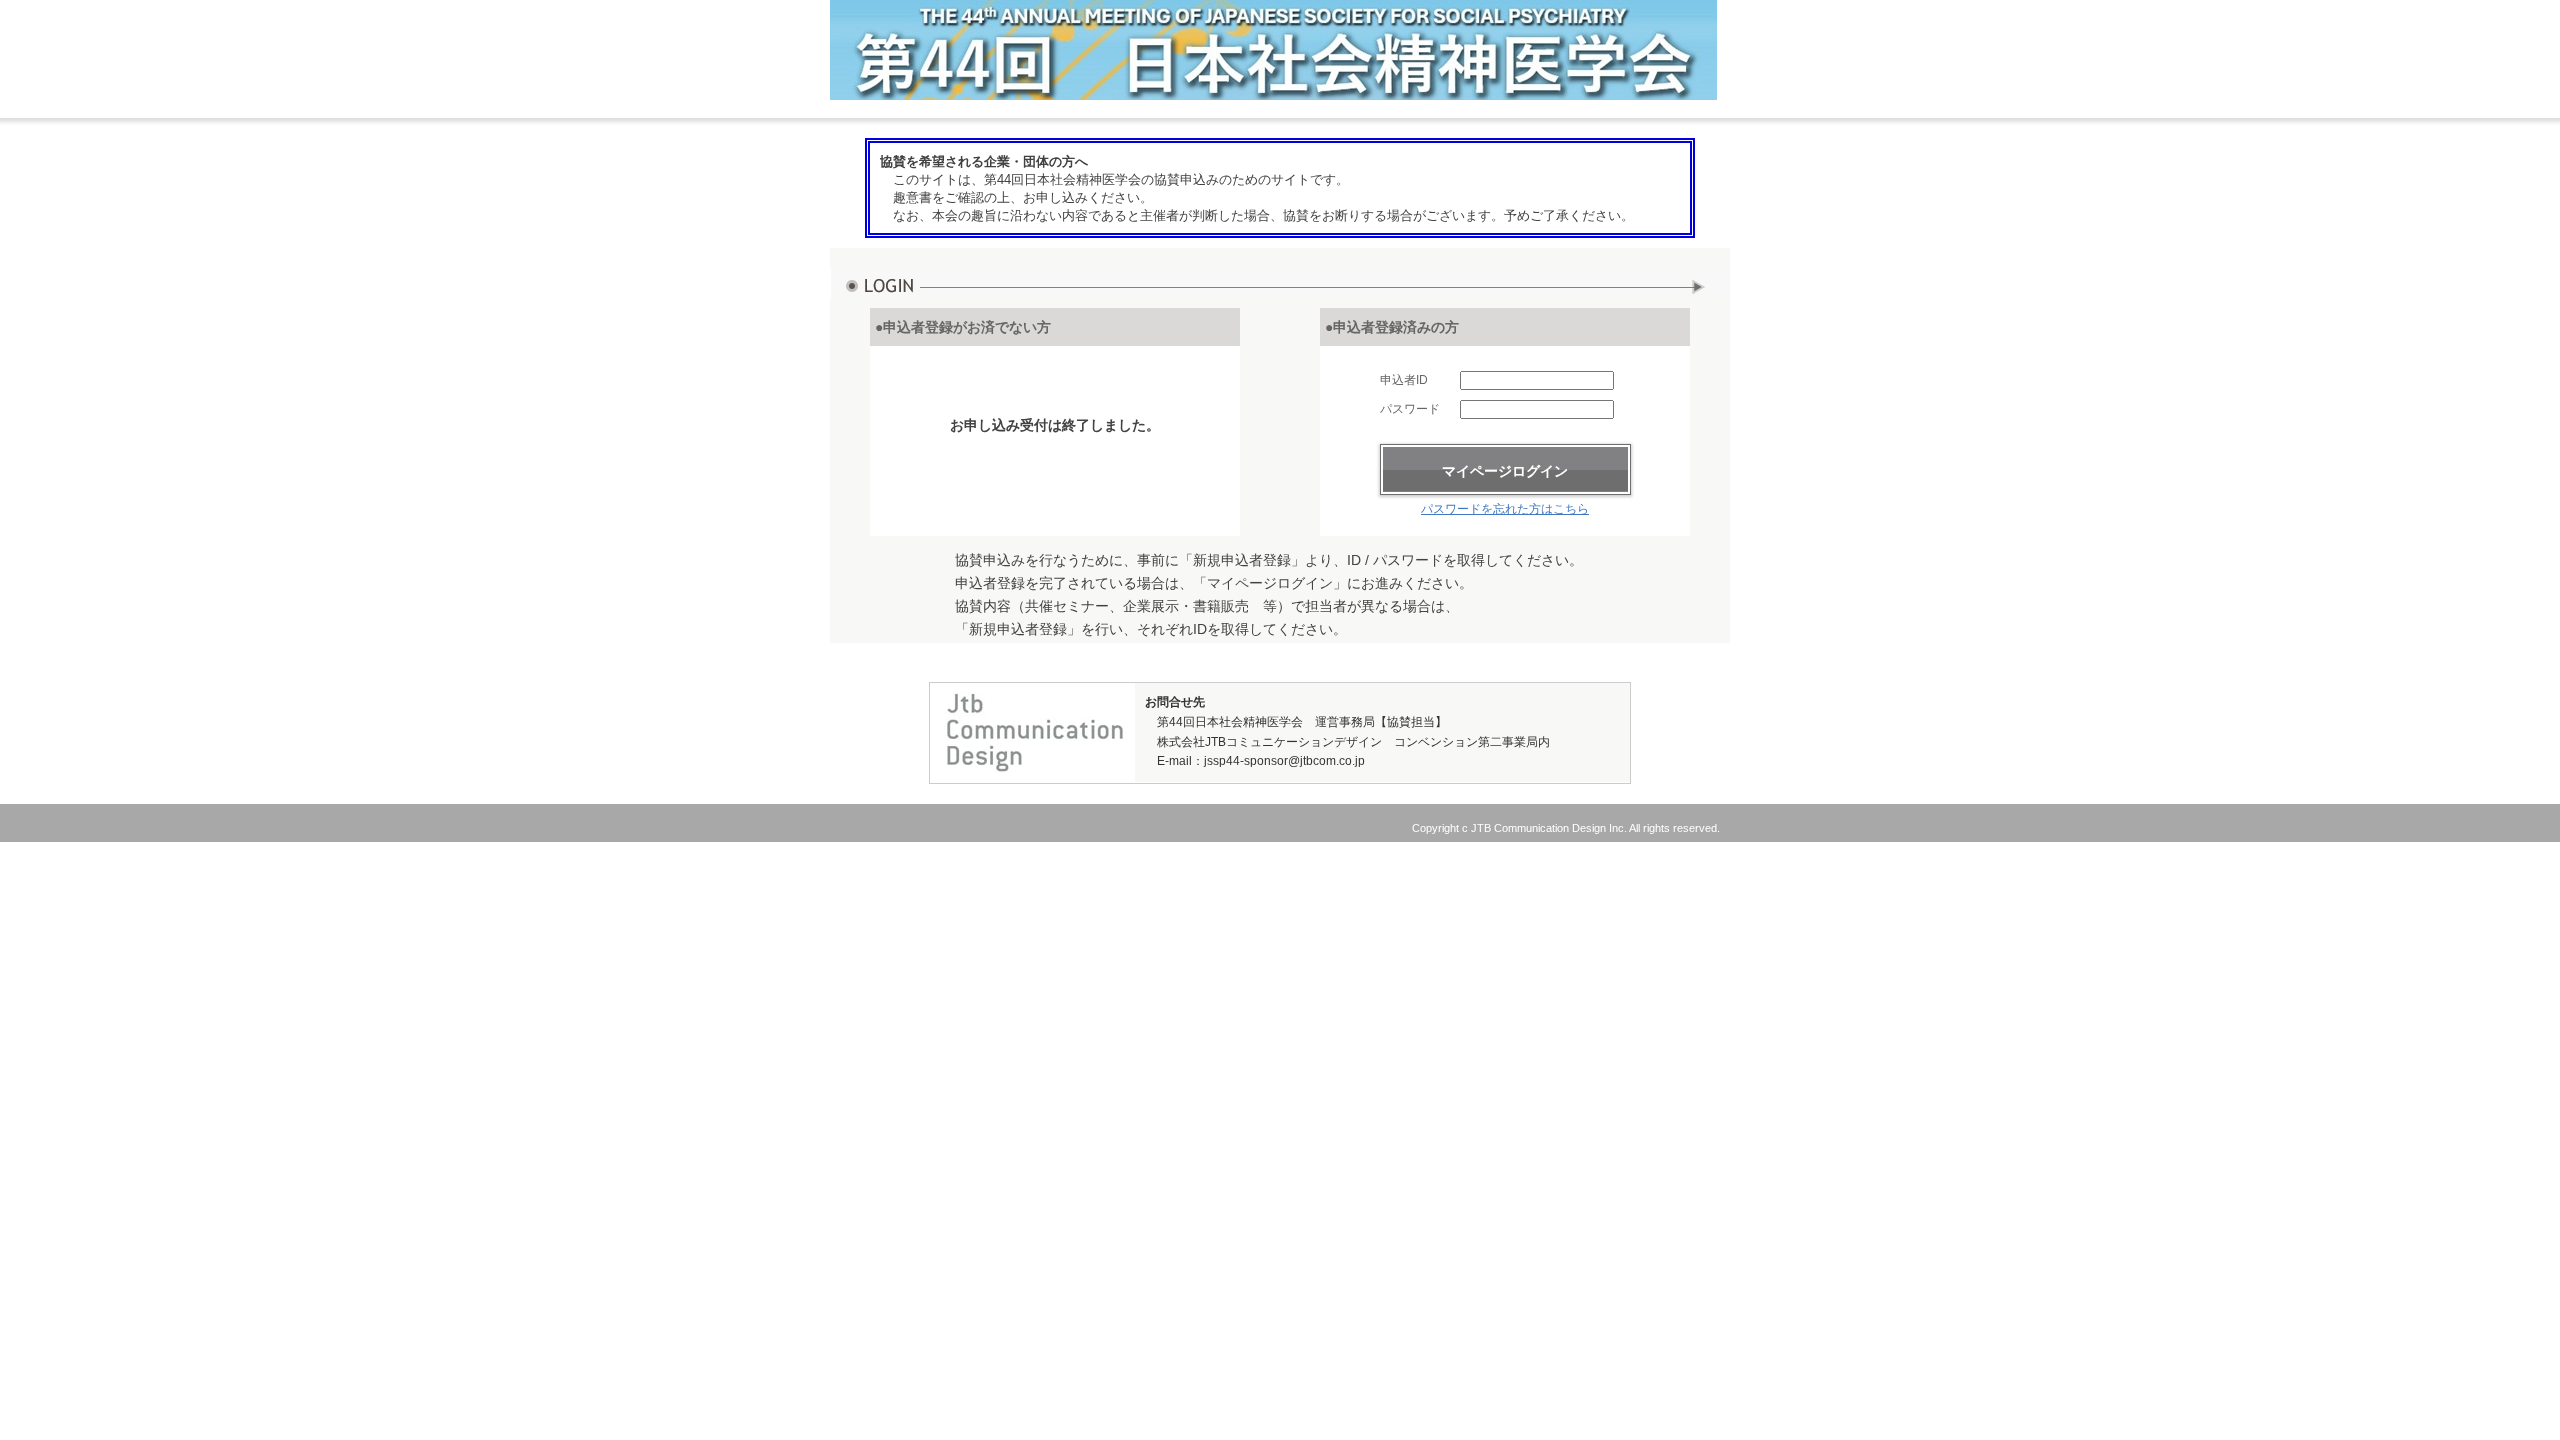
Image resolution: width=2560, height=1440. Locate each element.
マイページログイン (1505, 471)
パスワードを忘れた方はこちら (1505, 509)
